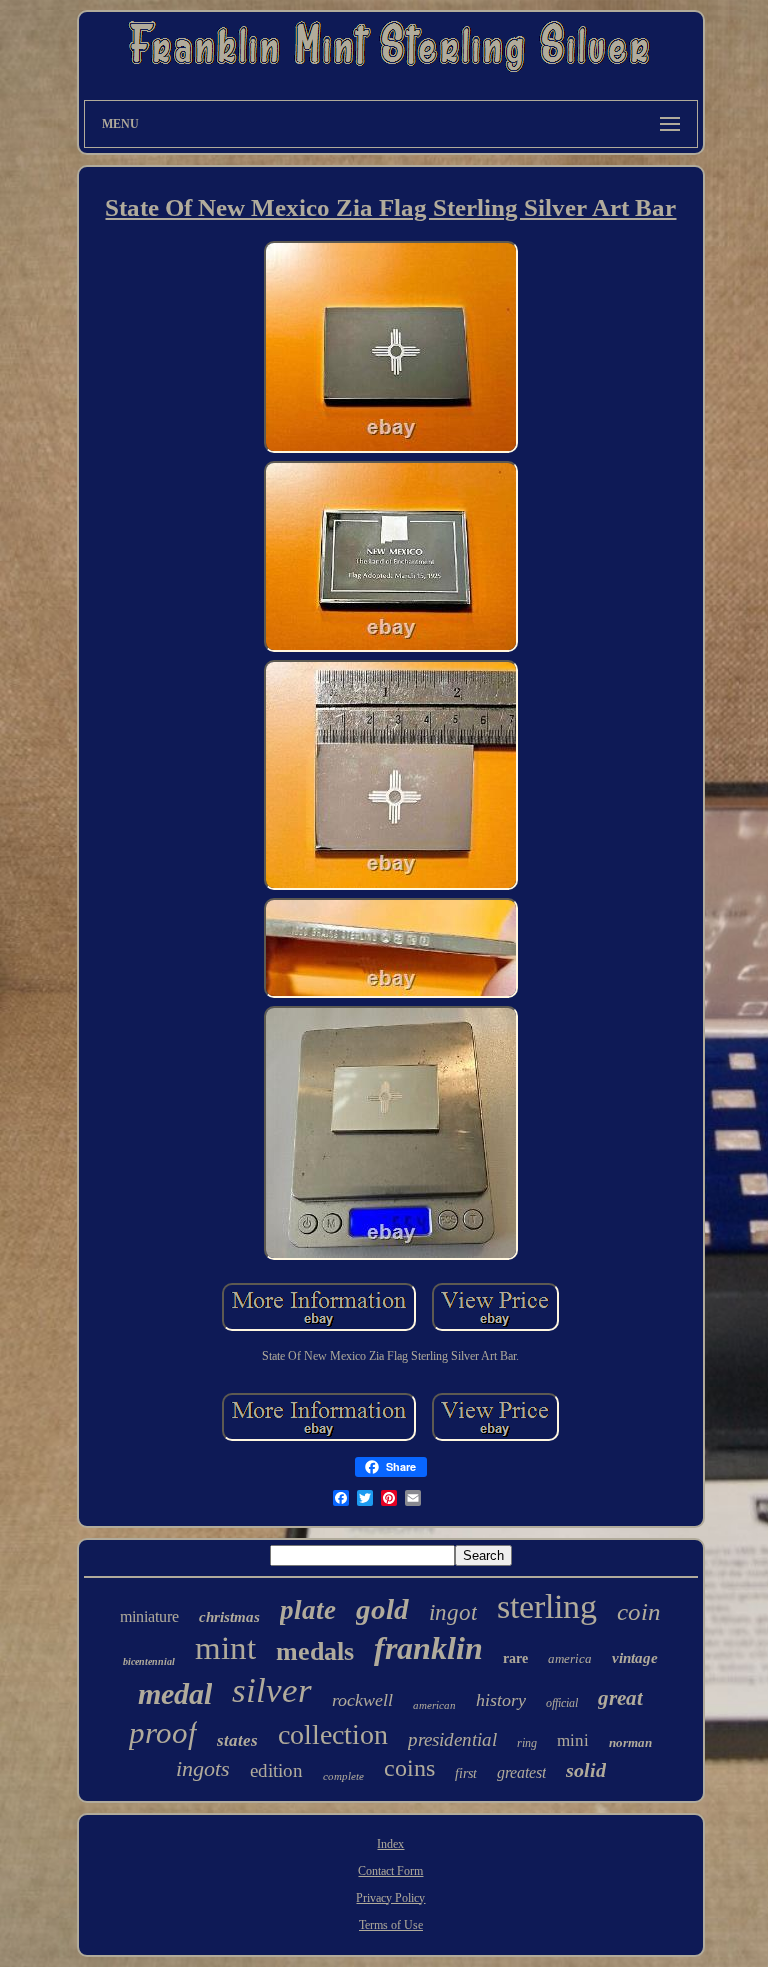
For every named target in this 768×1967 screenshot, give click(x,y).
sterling (547, 1606)
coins (409, 1768)
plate (308, 1610)
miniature (149, 1616)
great (620, 1698)
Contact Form (390, 1871)
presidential (452, 1739)
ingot (453, 1612)
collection (333, 1734)
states (237, 1740)
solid (586, 1770)
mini (573, 1740)
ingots (203, 1768)
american (434, 1705)
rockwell (362, 1700)
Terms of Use (391, 1925)
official (562, 1703)
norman (630, 1742)
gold (382, 1609)
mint (225, 1648)
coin (639, 1611)
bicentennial (149, 1661)
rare (515, 1658)
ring (527, 1743)
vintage (635, 1658)
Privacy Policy (390, 1898)
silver (272, 1690)
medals (315, 1651)
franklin (428, 1648)
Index (390, 1844)
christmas (229, 1617)
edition (276, 1770)
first (466, 1773)
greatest (521, 1772)
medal (175, 1693)
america (570, 1658)
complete (343, 1776)
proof (163, 1732)
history (501, 1700)
